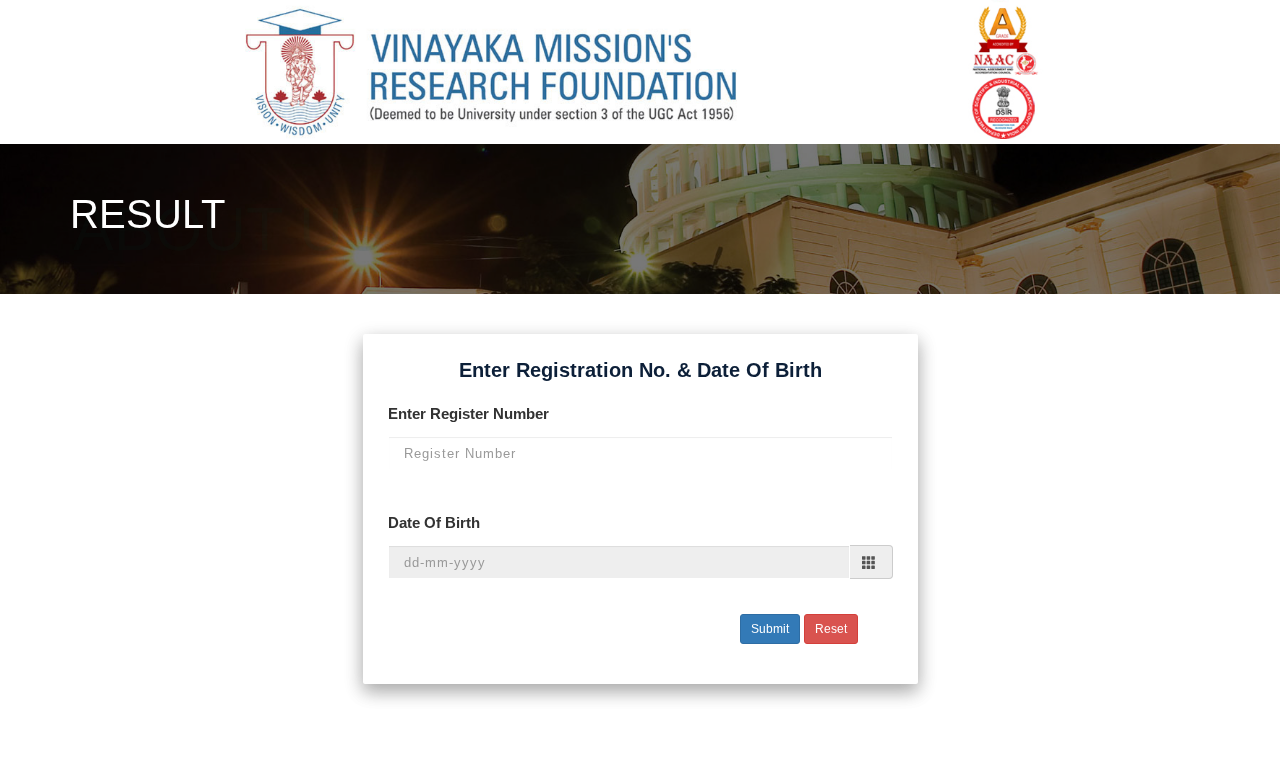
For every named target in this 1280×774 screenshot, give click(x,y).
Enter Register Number (468, 413)
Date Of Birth (434, 522)
